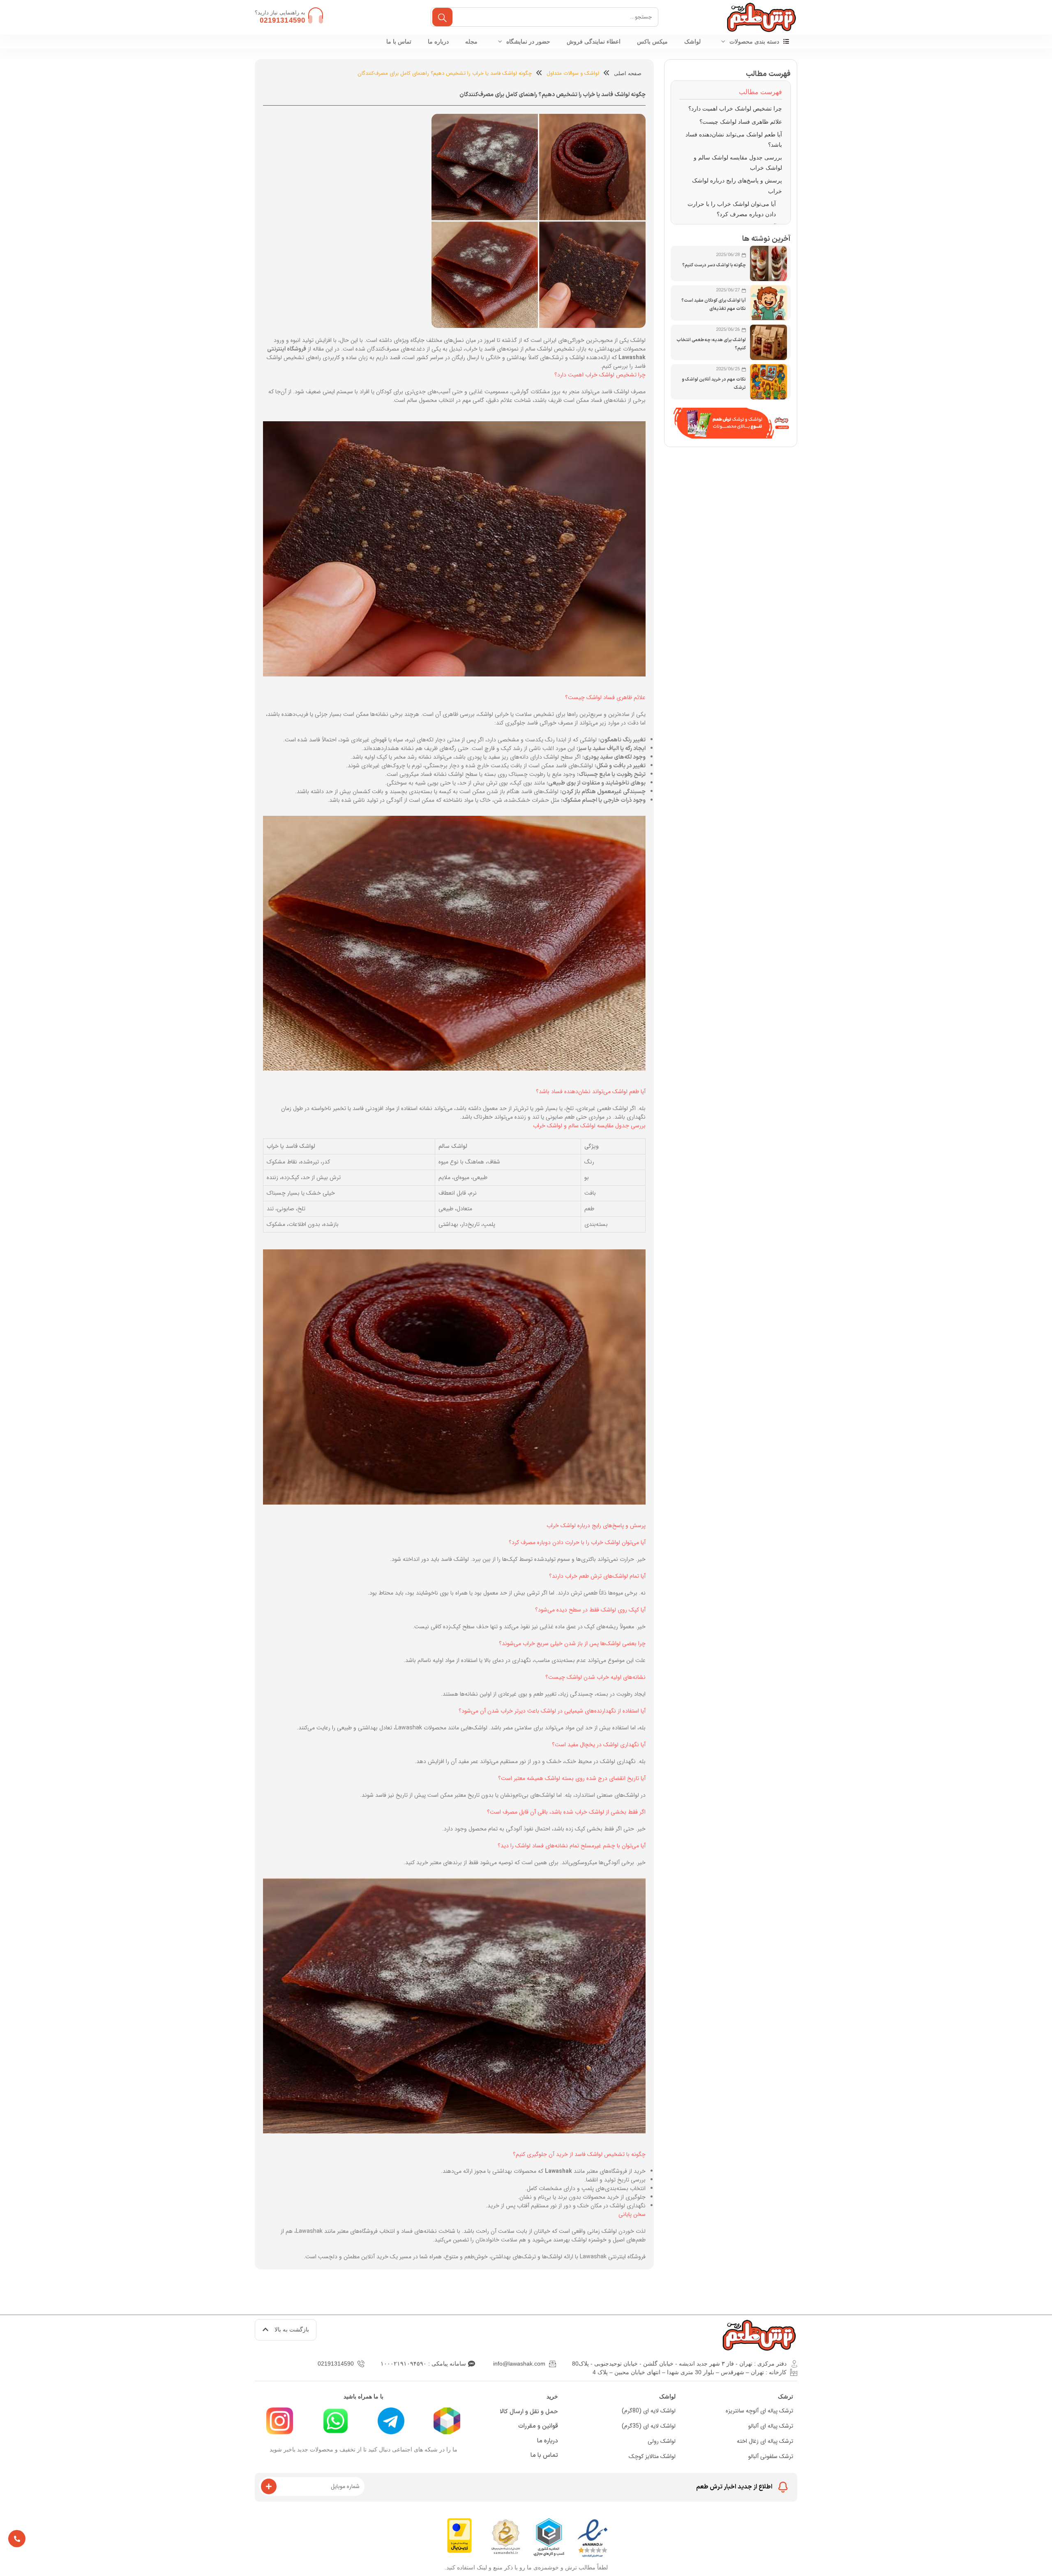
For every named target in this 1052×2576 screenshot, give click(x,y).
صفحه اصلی (628, 73)
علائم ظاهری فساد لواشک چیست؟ (741, 122)
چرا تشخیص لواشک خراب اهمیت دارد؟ (735, 108)
